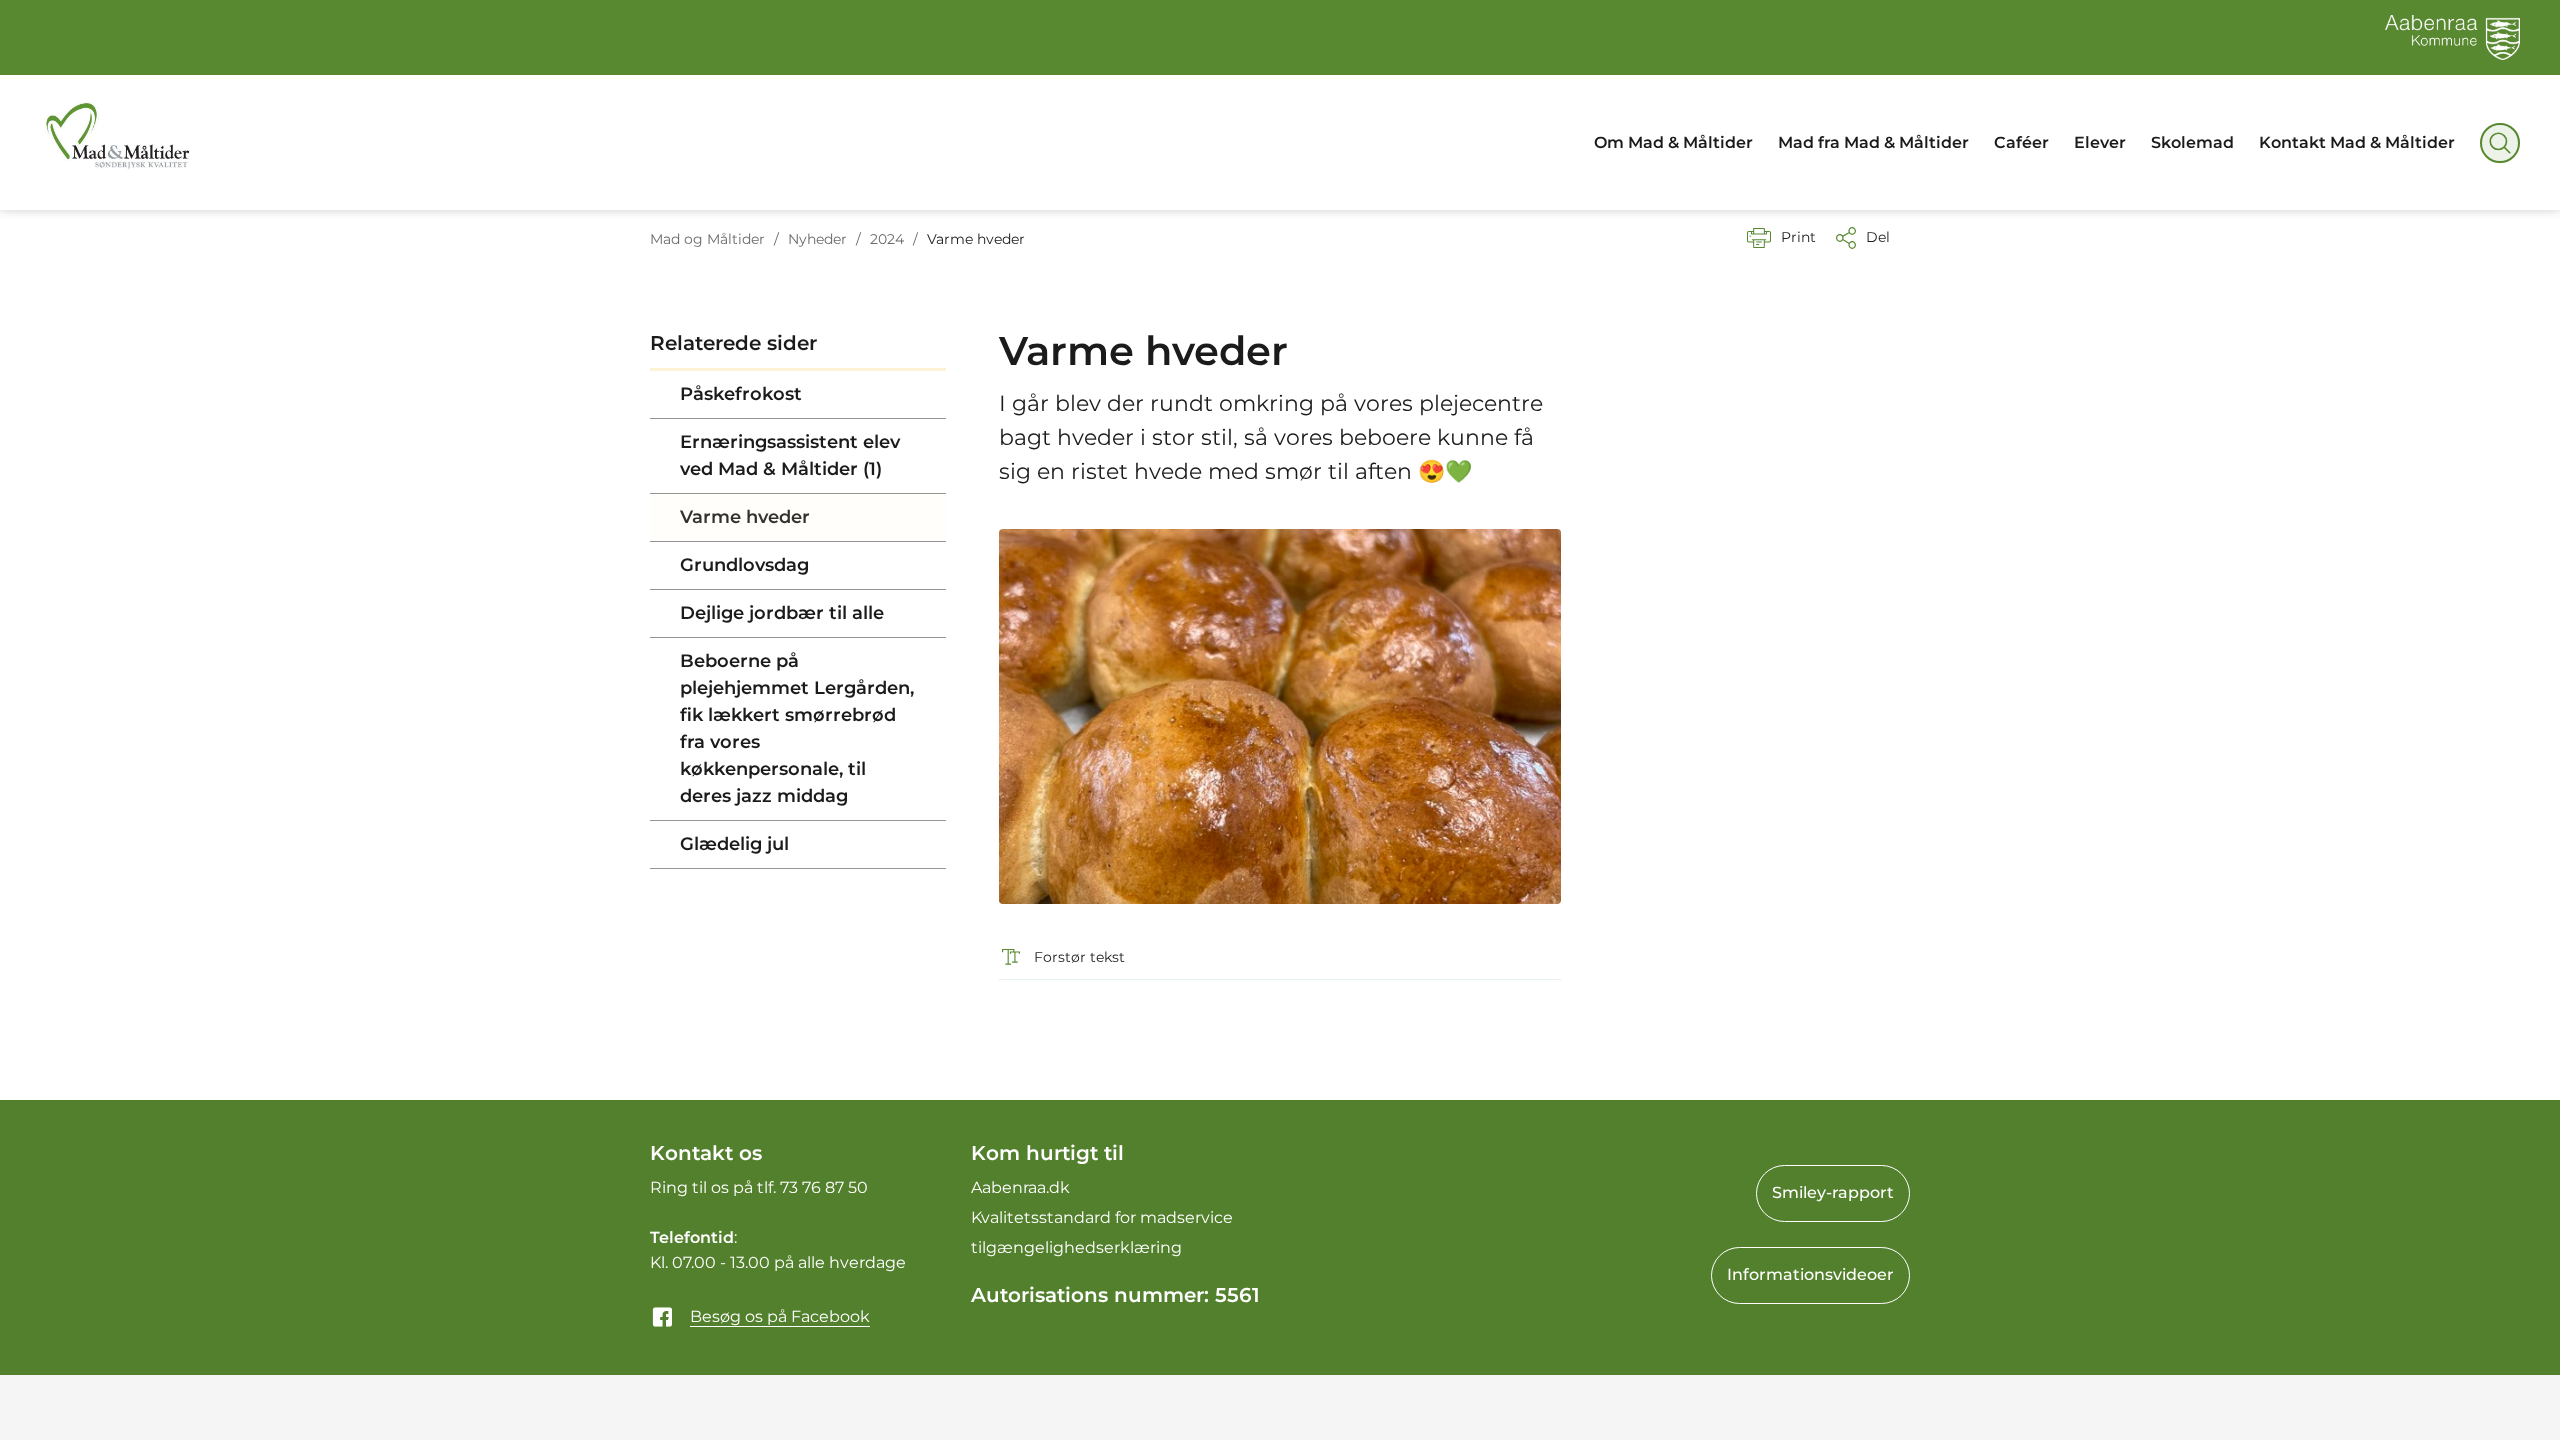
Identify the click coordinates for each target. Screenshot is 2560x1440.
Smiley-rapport (1833, 1192)
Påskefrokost (741, 394)
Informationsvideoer (1810, 1274)
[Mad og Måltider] (117, 142)
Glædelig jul (734, 844)
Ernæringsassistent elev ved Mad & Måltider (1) (790, 455)
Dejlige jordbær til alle (782, 613)
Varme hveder (745, 517)
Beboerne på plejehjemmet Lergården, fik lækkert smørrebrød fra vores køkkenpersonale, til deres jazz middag (797, 728)
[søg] (2500, 143)
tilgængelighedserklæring (1076, 1247)
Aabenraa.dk (1020, 1187)
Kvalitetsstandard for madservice (1102, 1217)
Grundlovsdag (744, 565)
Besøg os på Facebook (780, 1316)
